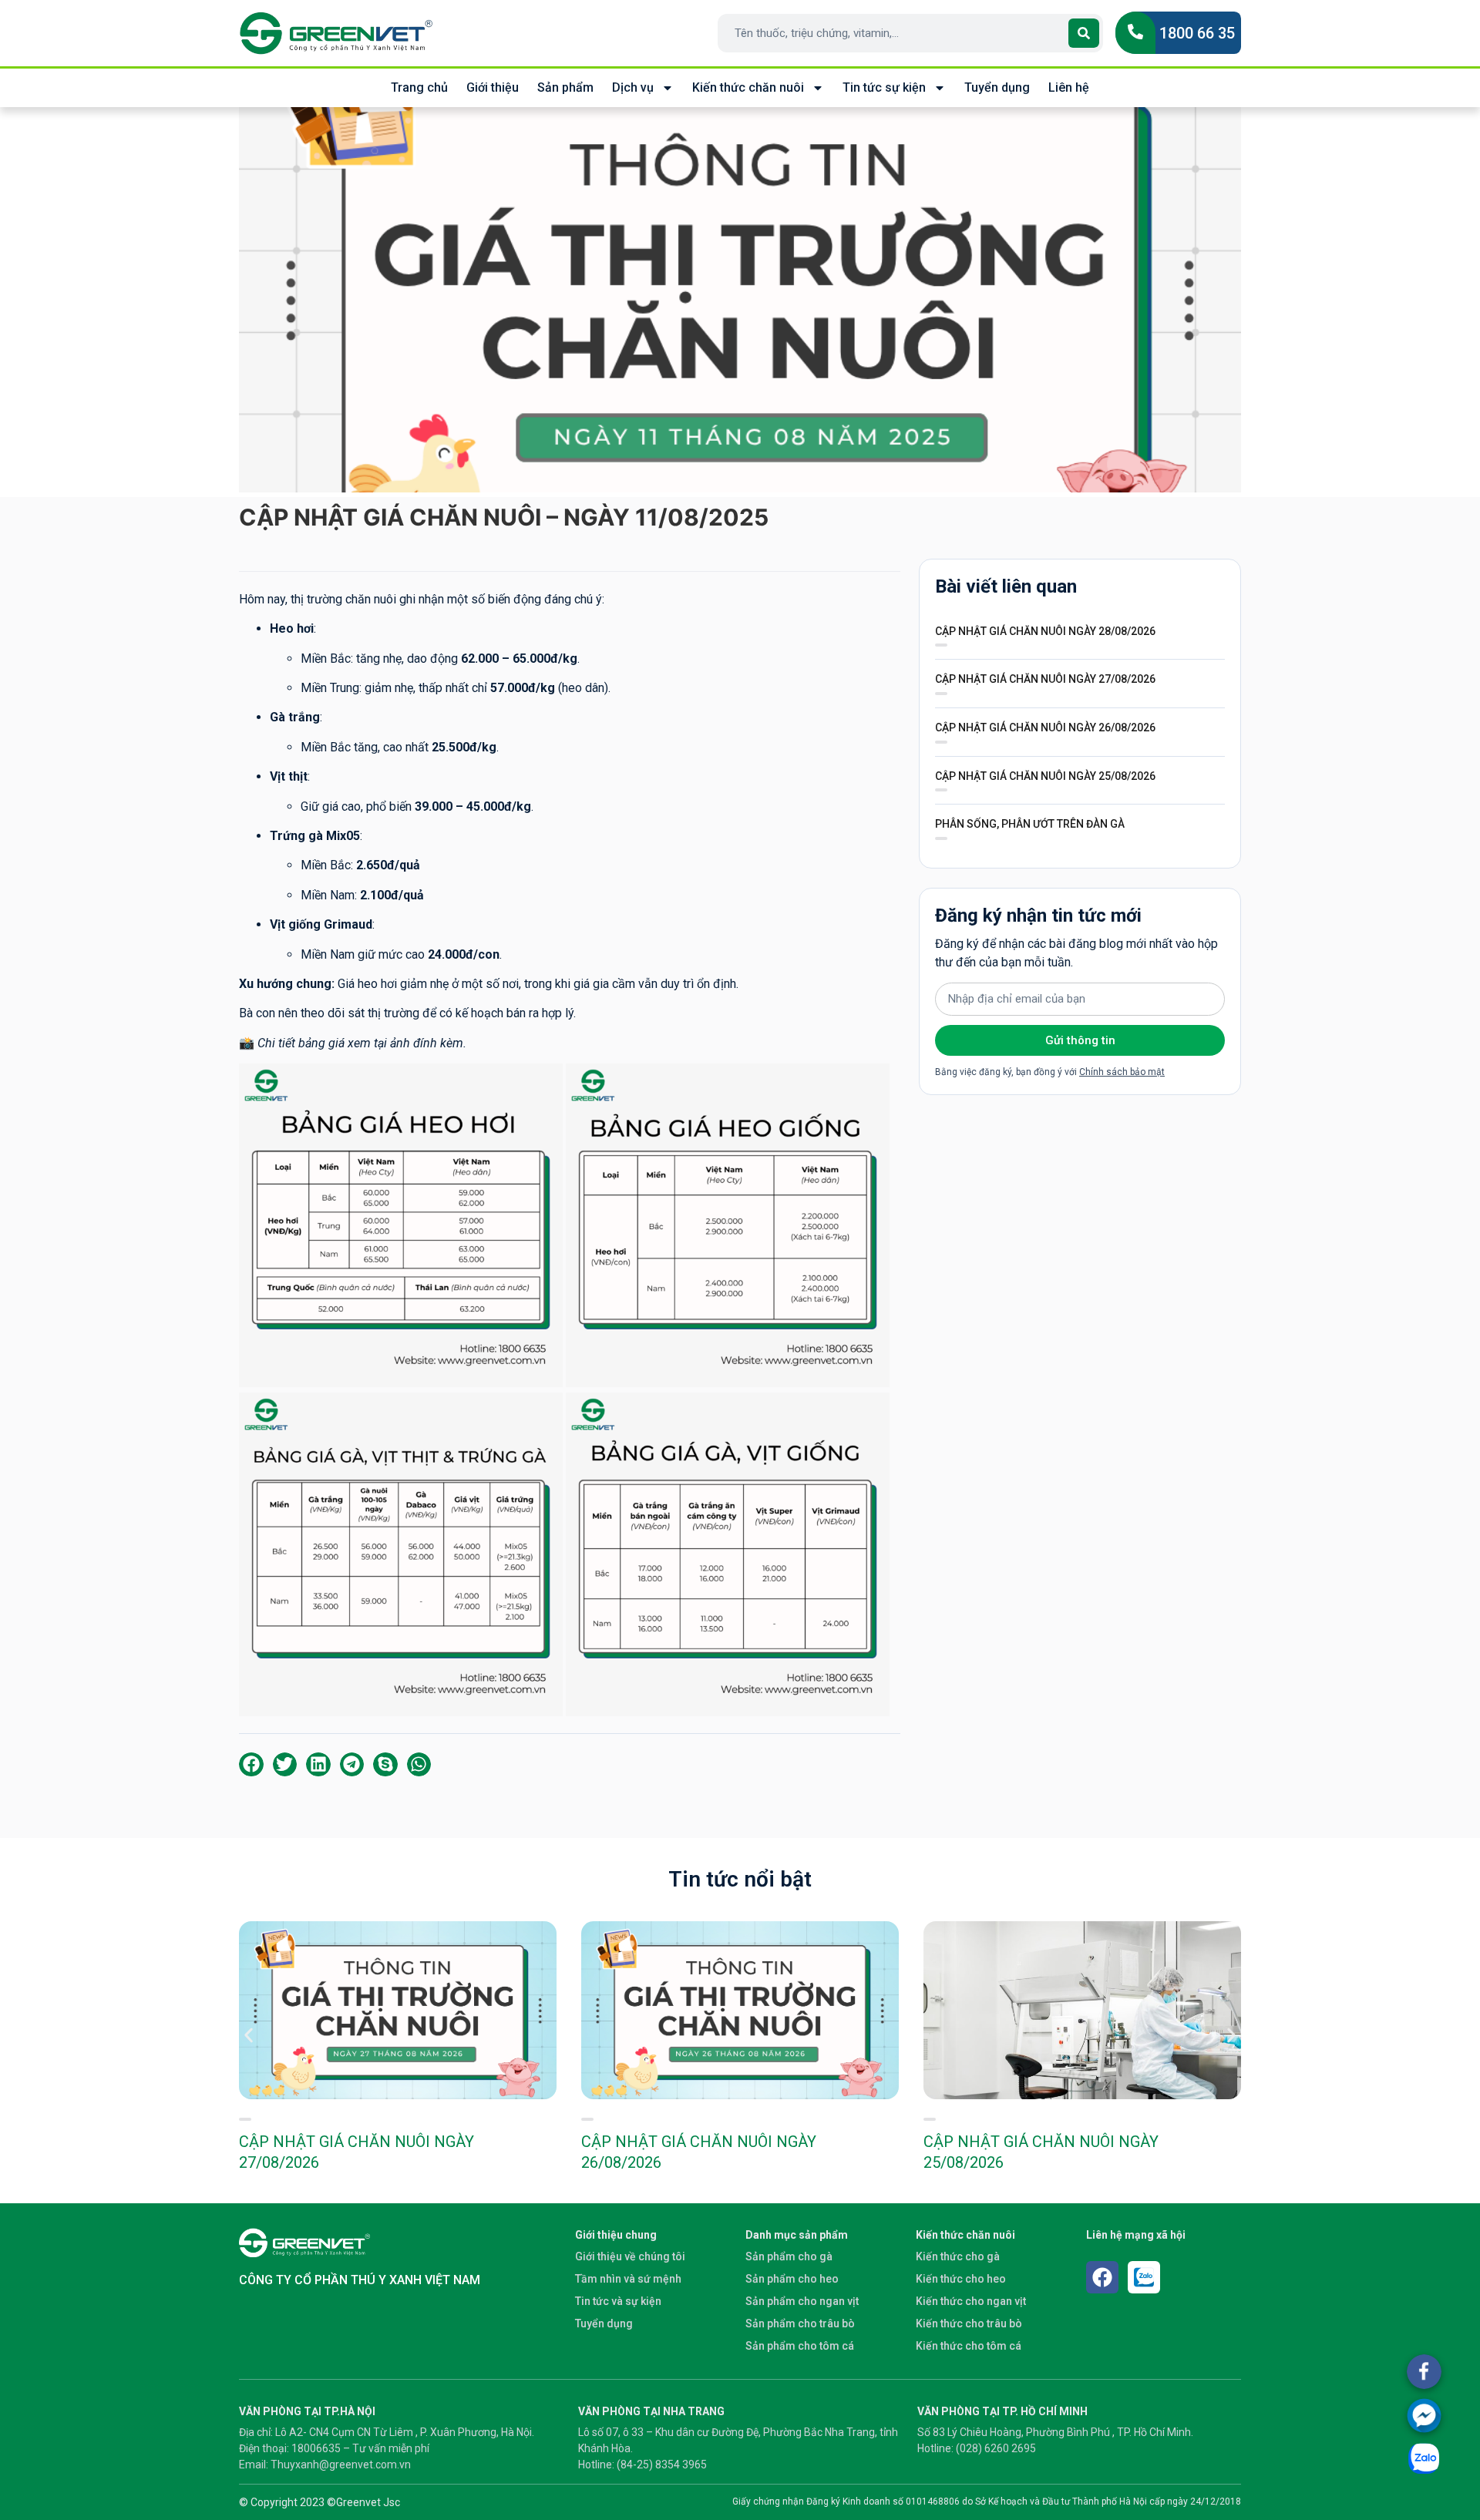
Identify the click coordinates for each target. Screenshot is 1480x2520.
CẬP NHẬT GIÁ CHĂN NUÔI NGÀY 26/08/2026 (1045, 727)
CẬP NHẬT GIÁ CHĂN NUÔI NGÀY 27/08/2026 (1045, 679)
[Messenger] (1424, 2416)
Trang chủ (419, 87)
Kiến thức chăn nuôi (748, 87)
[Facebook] (1102, 2277)
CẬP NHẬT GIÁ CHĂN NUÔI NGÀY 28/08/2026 (1045, 631)
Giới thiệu (493, 87)
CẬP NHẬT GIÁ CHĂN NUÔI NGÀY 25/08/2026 (1045, 776)
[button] (251, 1765)
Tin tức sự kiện (884, 87)
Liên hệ (1069, 87)
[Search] (1084, 33)
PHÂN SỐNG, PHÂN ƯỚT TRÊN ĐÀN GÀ (1030, 824)
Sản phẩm (565, 87)
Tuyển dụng (997, 87)
